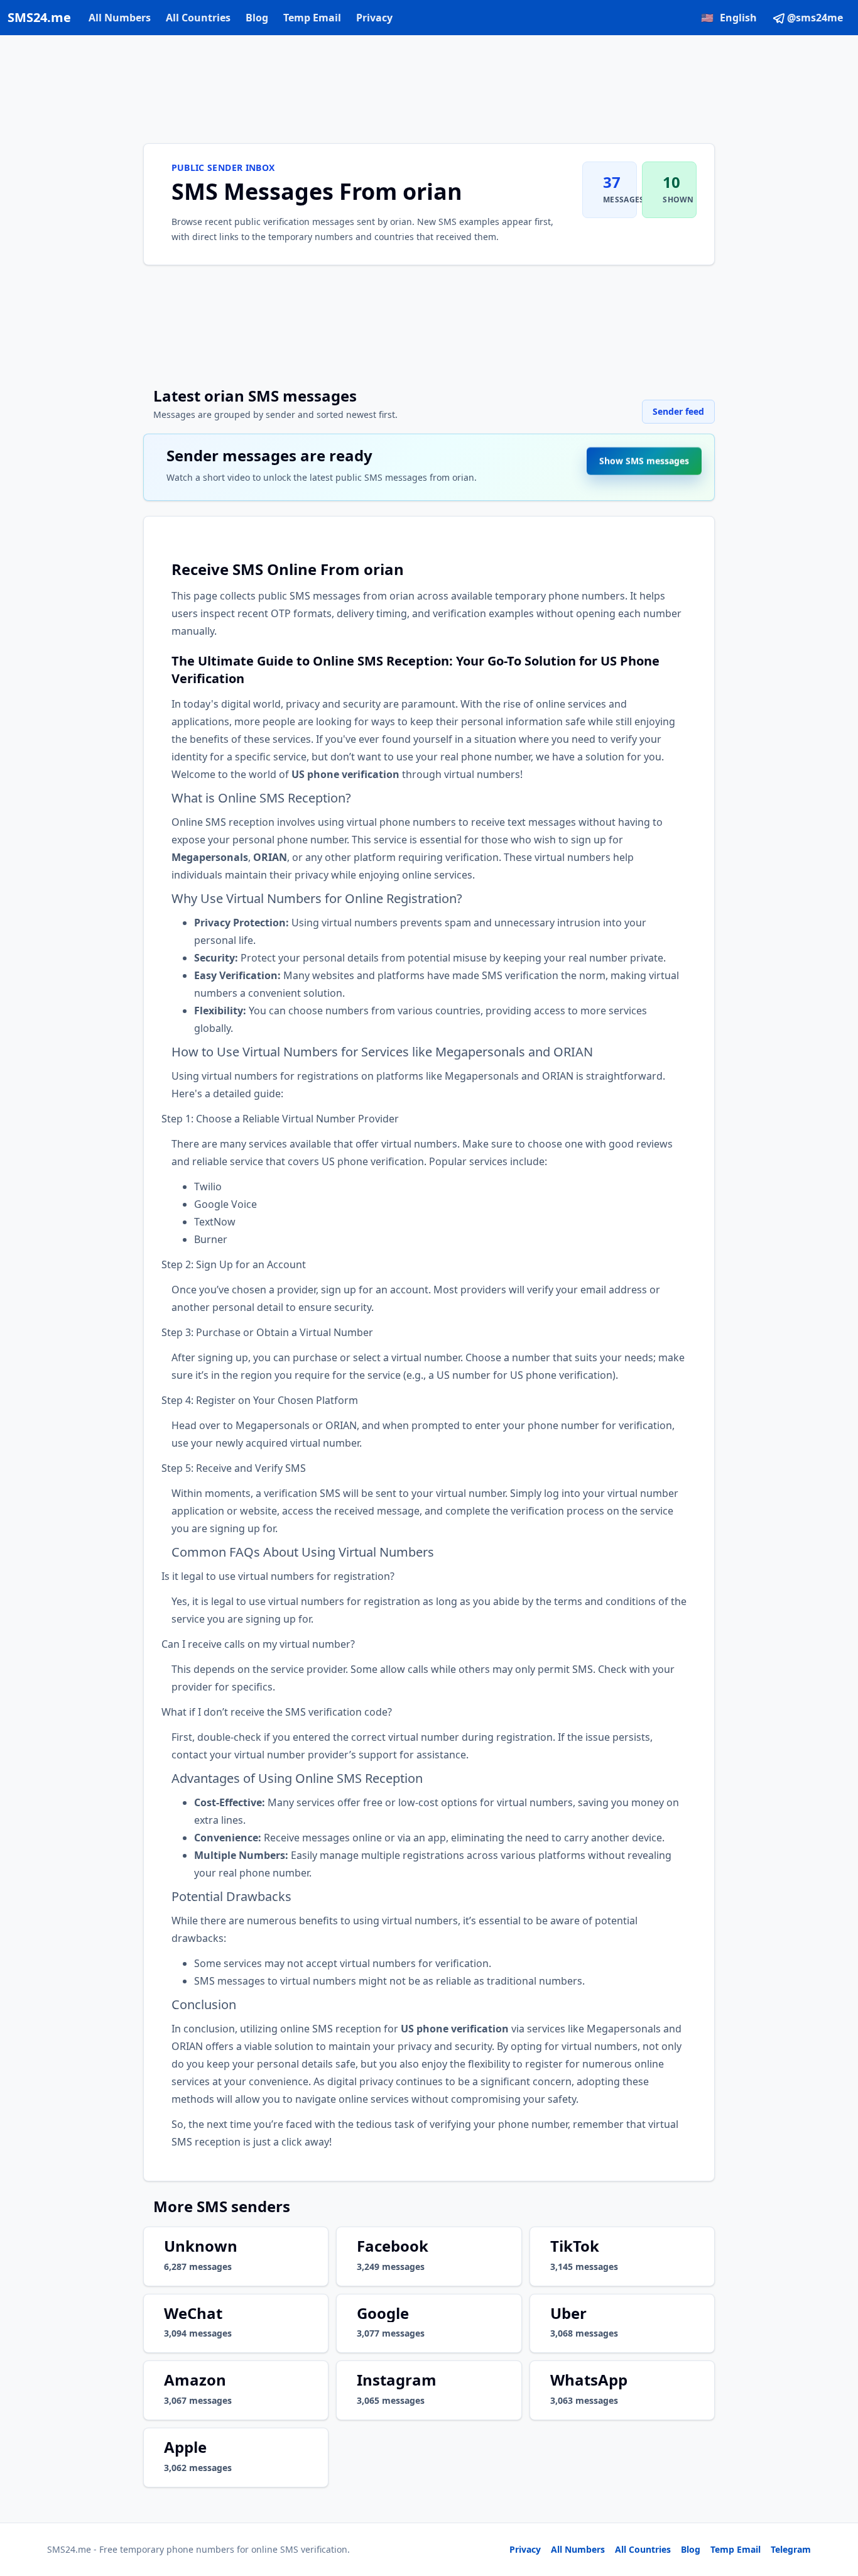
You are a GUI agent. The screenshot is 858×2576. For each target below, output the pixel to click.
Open (675, 2551)
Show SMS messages (644, 464)
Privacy (374, 18)
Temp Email (312, 18)
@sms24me (815, 18)
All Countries (198, 18)
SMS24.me (39, 17)
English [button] (729, 18)
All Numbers (120, 18)
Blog (257, 18)
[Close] (835, 2510)
